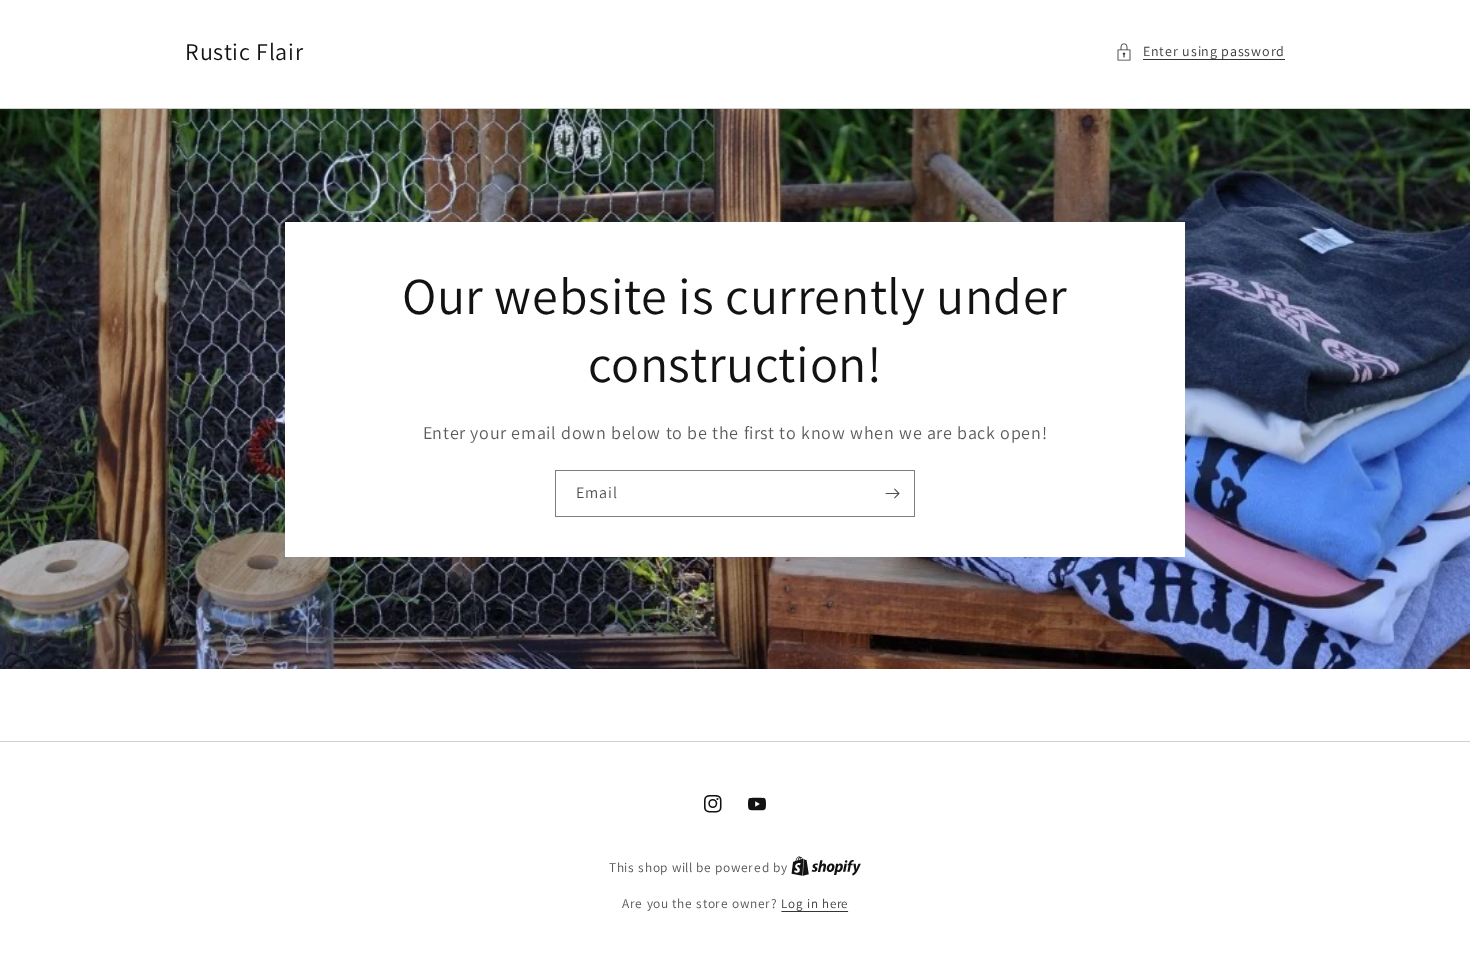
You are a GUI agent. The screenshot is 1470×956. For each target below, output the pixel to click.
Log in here (814, 903)
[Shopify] (826, 867)
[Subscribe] (892, 493)
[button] (1200, 51)
